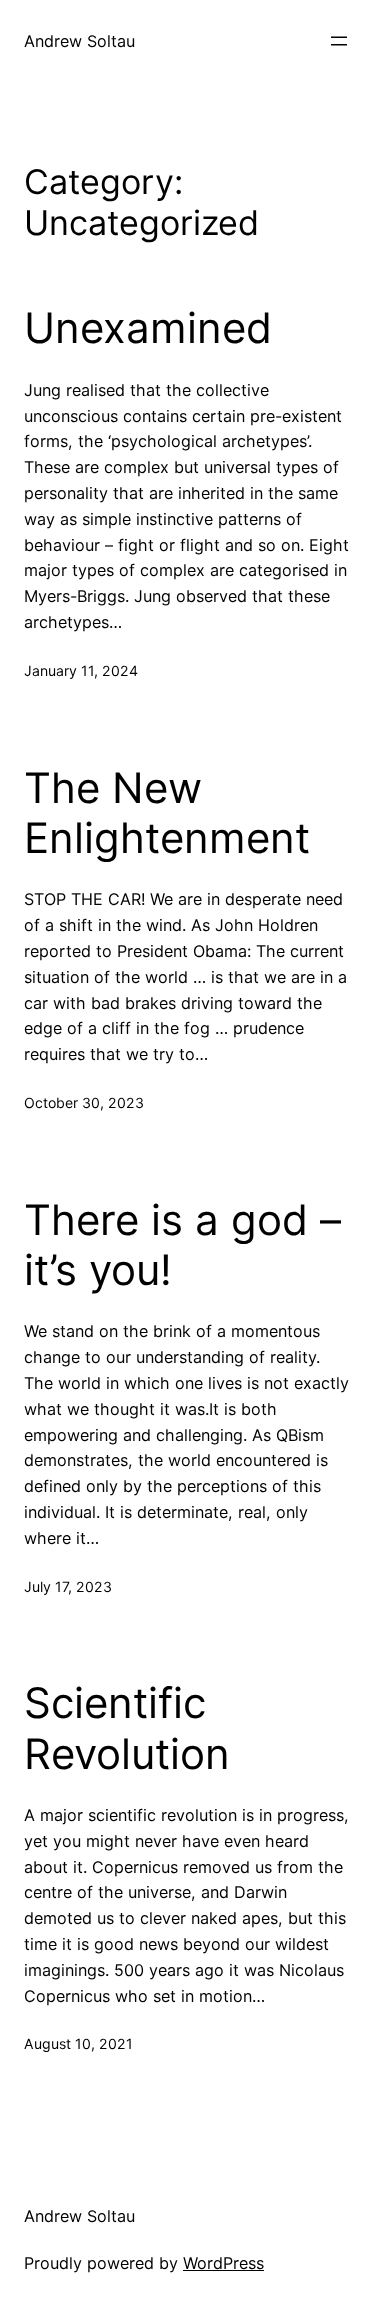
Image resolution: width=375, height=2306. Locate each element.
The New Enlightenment (167, 813)
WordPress (223, 2263)
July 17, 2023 (68, 1586)
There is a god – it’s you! (182, 1245)
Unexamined (148, 328)
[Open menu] (339, 41)
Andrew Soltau (79, 41)
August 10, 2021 (78, 2043)
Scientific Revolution (127, 1728)
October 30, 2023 (84, 1102)
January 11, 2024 (81, 670)
